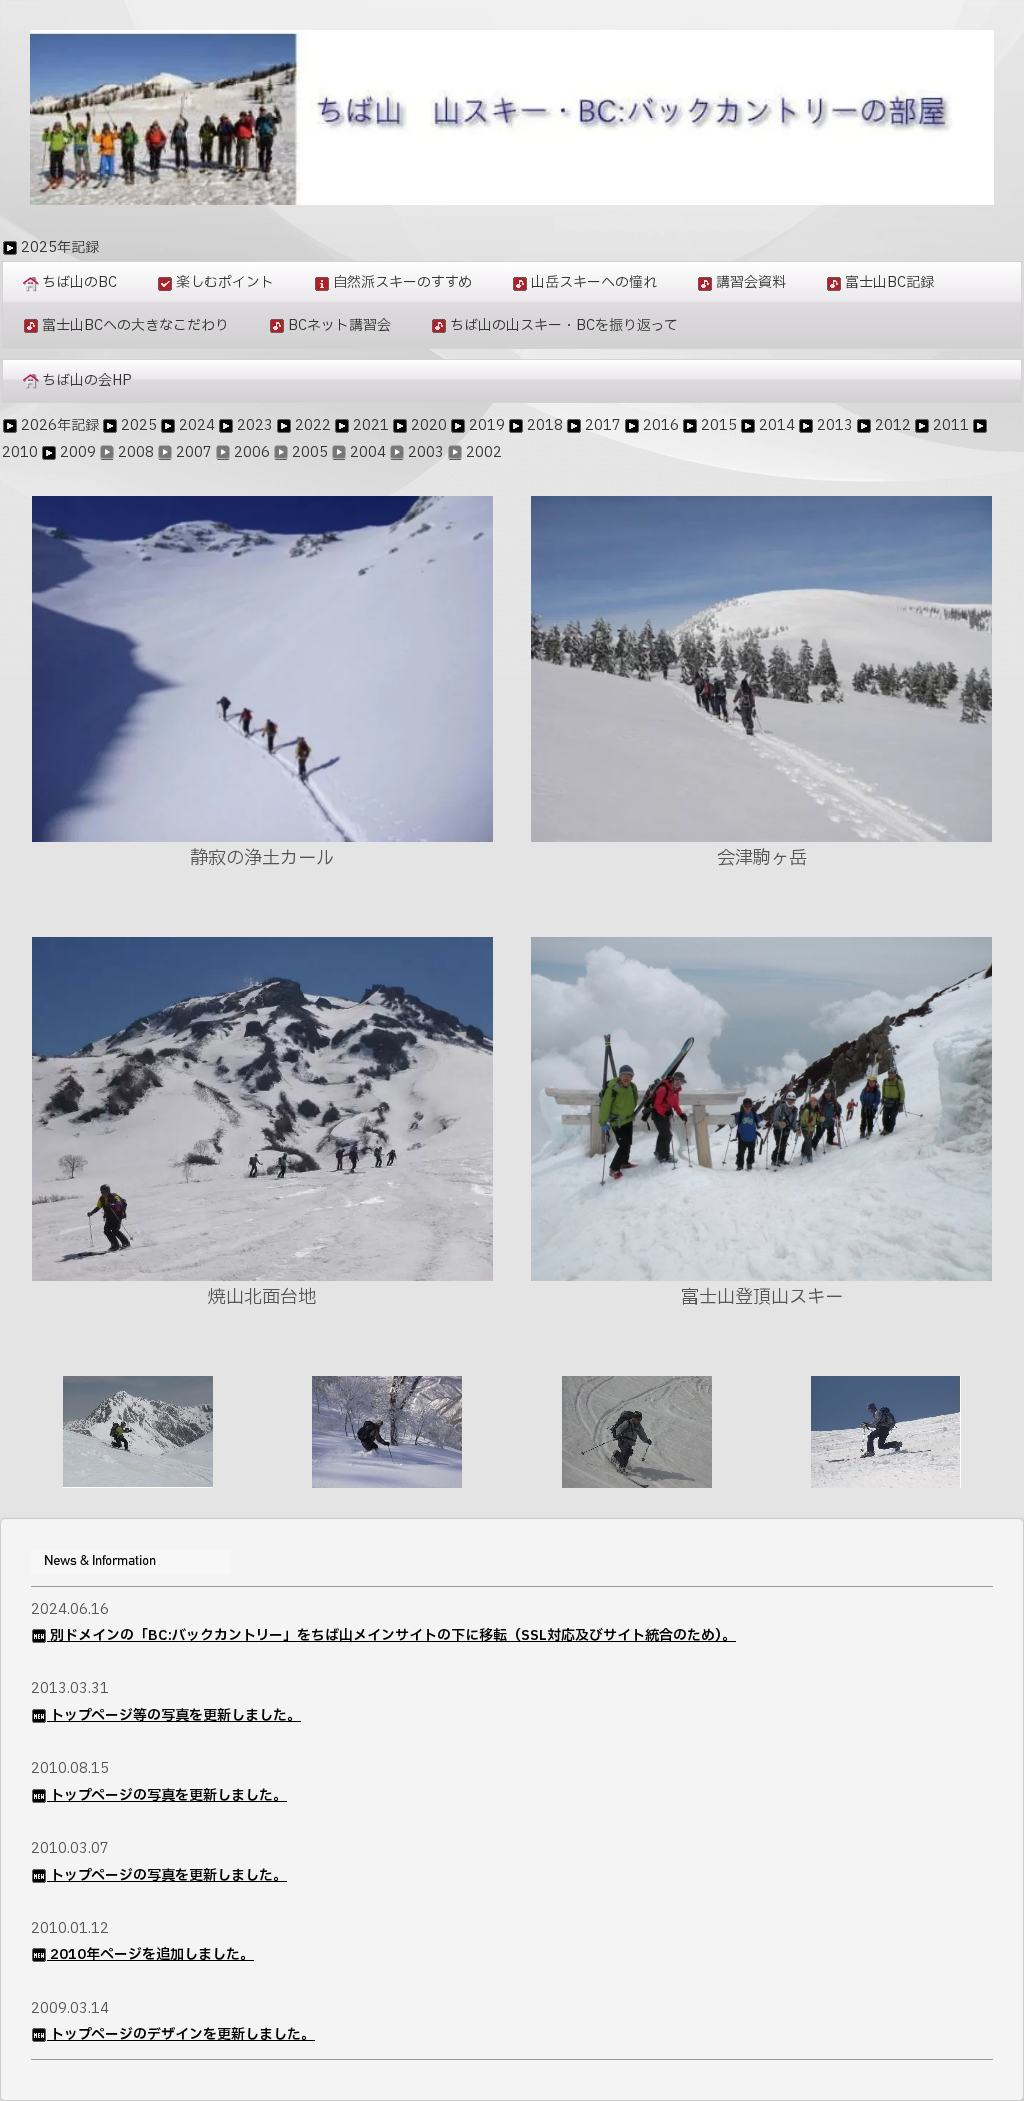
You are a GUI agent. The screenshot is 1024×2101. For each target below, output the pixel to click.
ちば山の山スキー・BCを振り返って (564, 325)
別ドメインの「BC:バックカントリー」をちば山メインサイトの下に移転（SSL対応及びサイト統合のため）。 (393, 1635)
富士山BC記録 (889, 282)
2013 (835, 425)
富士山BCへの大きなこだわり (135, 325)
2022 (313, 425)
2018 (545, 425)
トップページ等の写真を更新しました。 (175, 1715)
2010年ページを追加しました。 (152, 1954)
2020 (429, 425)
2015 (719, 425)
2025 (139, 425)
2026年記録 (60, 425)
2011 (951, 425)
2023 (255, 425)
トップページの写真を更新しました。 (168, 1795)
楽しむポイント (225, 282)
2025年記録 (60, 247)
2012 (893, 425)
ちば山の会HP (87, 380)
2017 (603, 425)
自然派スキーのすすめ (402, 282)
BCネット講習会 (339, 325)
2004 (368, 452)
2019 (487, 425)
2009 (78, 452)
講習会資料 (751, 282)
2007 (194, 452)
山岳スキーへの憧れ (594, 282)
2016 (661, 425)
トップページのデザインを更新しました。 (182, 2034)
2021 (371, 425)
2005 (310, 452)
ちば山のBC (79, 282)
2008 (136, 452)
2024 (197, 425)
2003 (426, 452)
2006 (252, 452)
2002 (484, 452)
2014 (777, 425)
